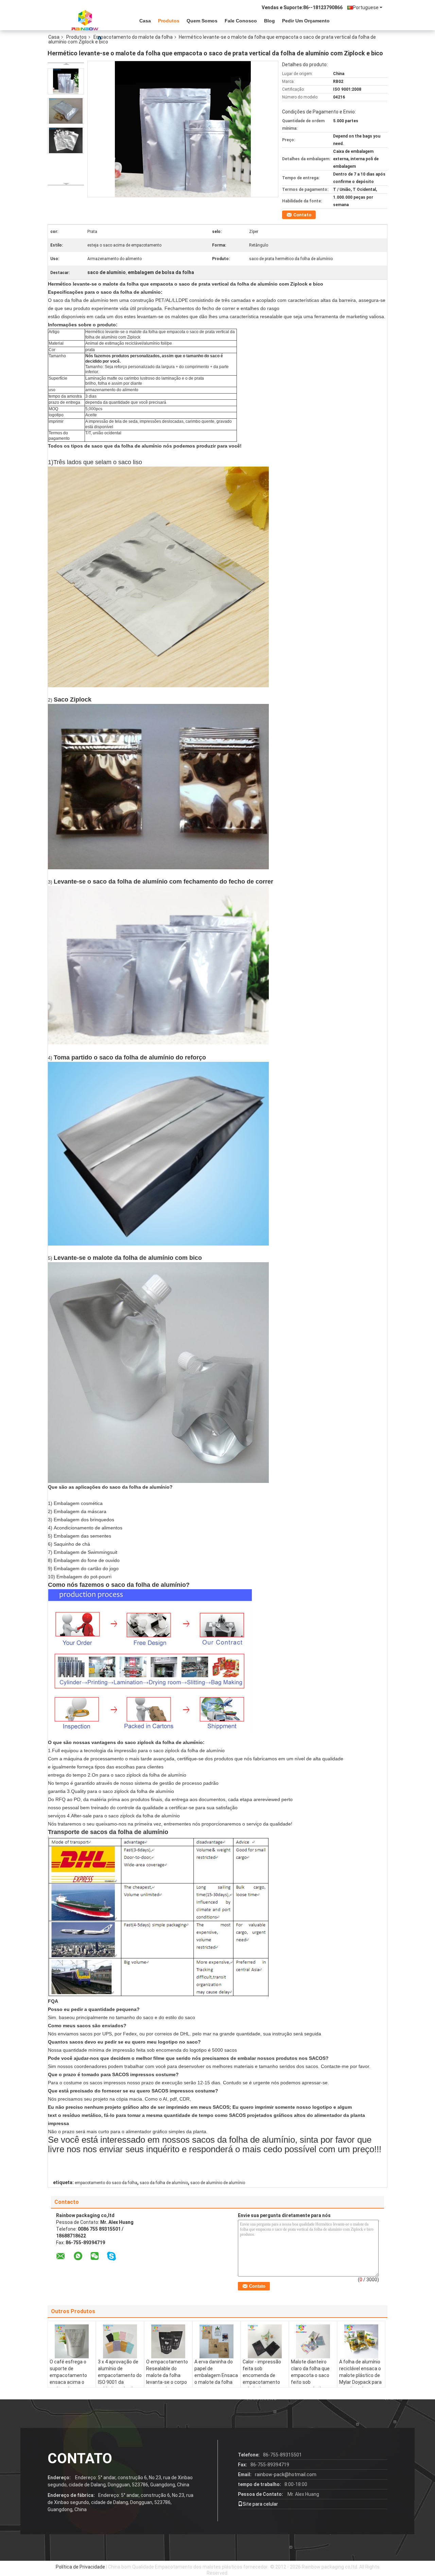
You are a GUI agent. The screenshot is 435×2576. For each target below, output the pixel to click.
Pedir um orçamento (306, 21)
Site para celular (260, 2504)
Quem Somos (202, 21)
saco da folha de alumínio (164, 2183)
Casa (145, 21)
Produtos (169, 21)
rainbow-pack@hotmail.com (286, 2474)
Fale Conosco (241, 21)
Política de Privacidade (80, 2567)
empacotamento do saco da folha (106, 2183)
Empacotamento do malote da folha (133, 37)
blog (269, 21)
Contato (302, 215)
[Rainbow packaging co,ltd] (85, 20)
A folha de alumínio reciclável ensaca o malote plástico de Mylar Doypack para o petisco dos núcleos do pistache (361, 2379)
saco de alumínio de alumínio (218, 2183)
